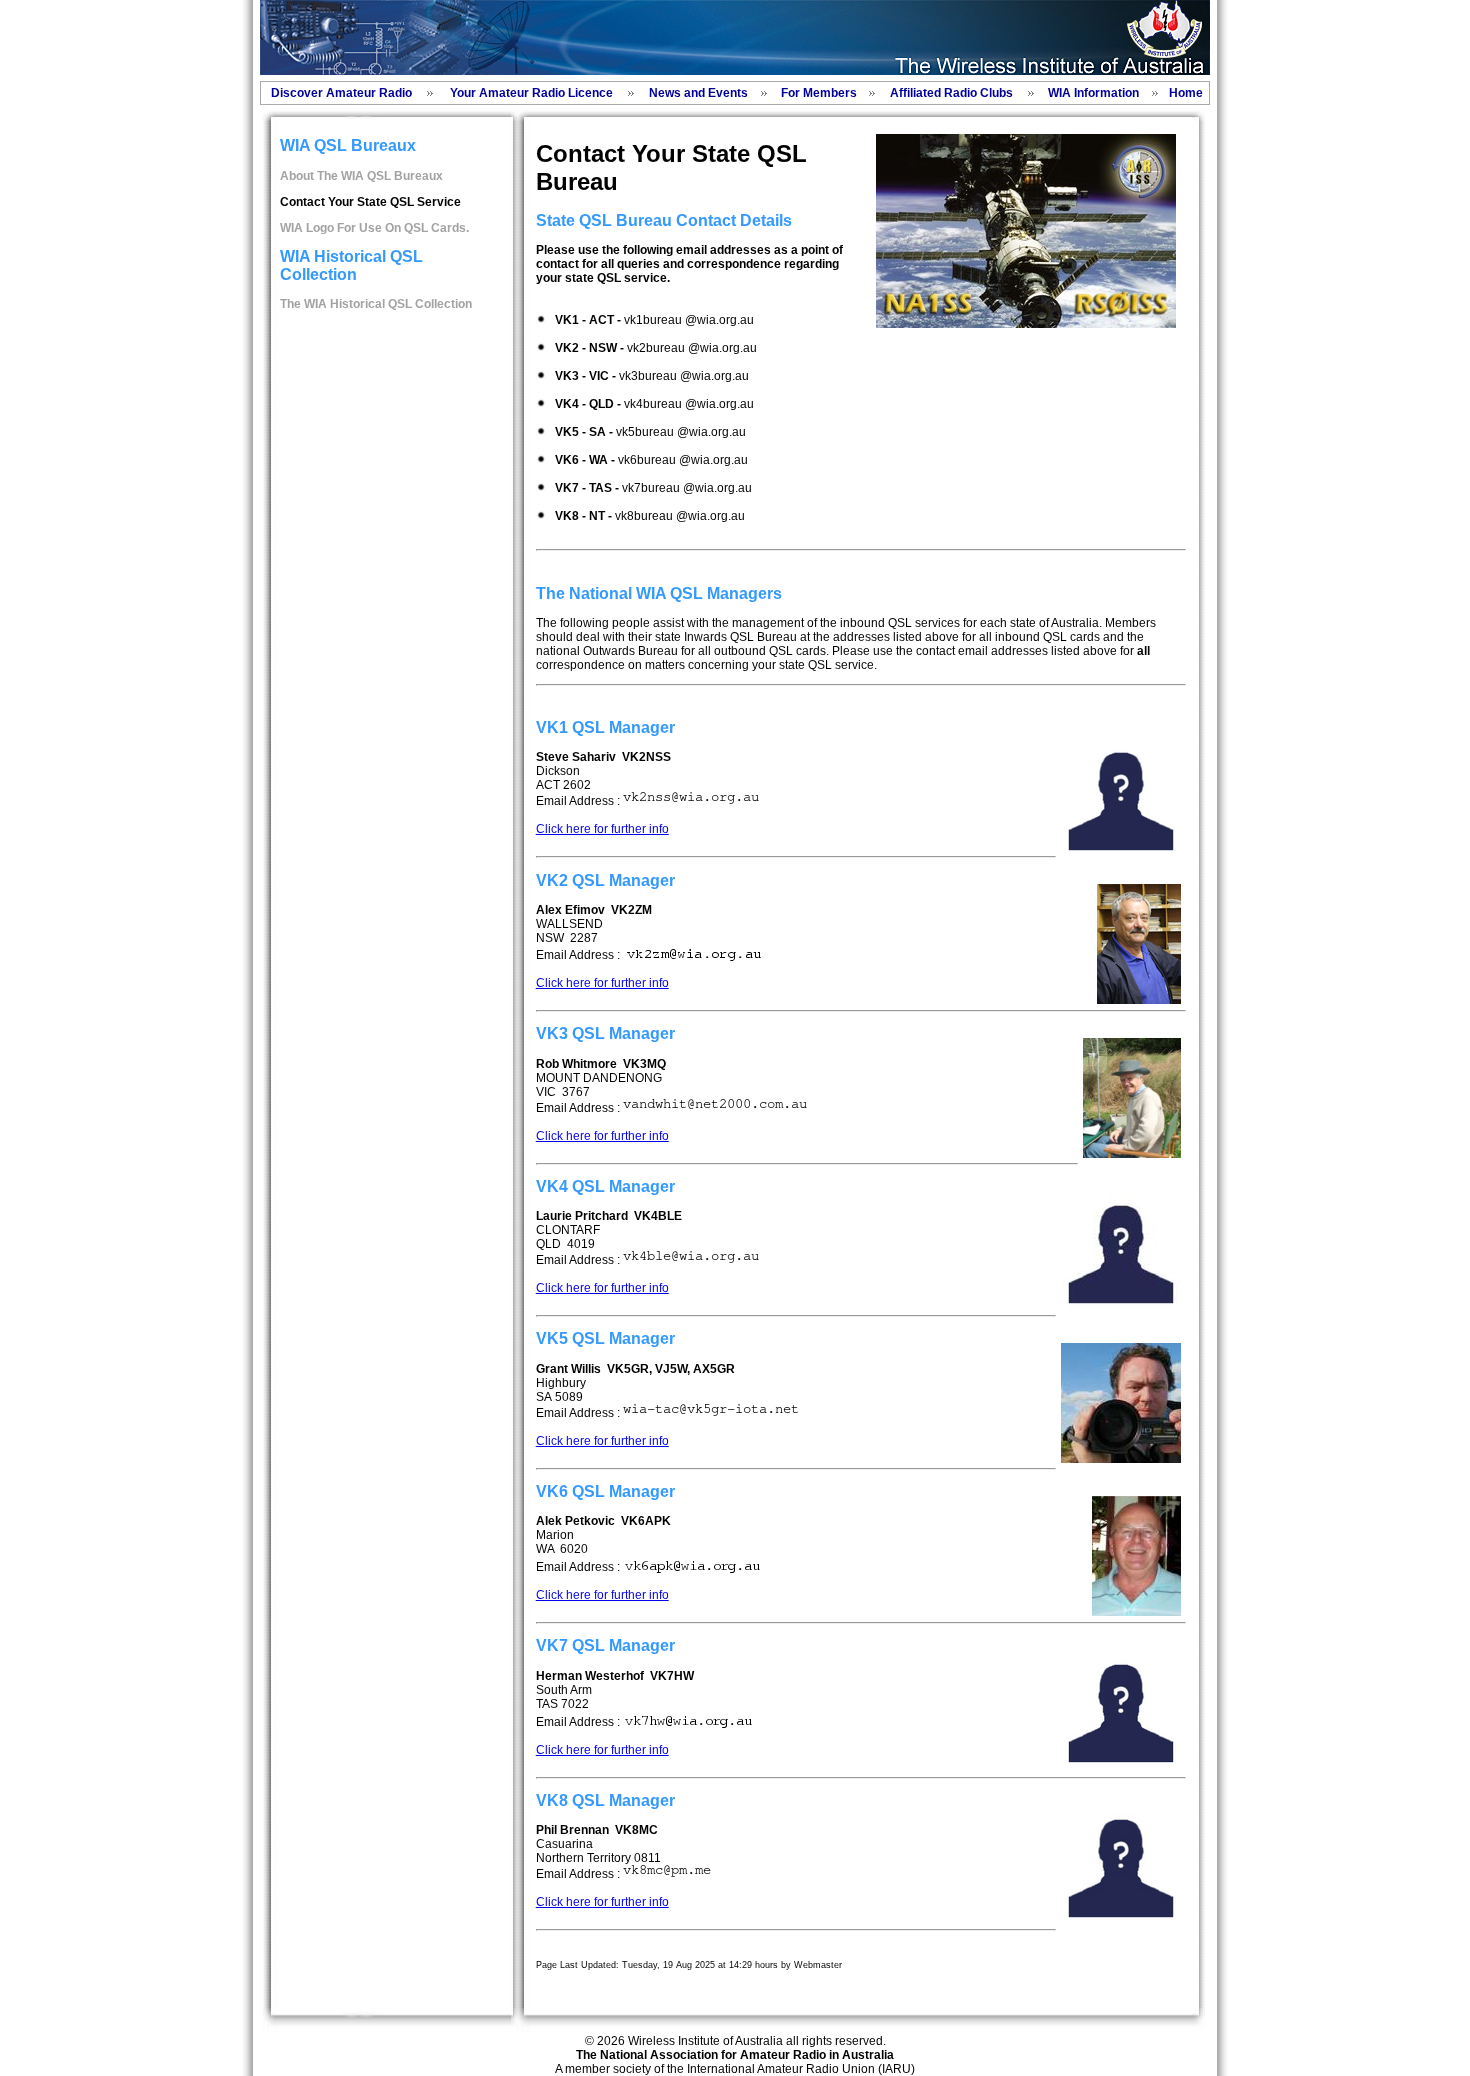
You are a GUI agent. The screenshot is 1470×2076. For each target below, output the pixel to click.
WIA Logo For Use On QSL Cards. (374, 228)
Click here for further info (602, 829)
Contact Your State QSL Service (370, 202)
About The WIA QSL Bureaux (361, 176)
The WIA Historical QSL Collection (376, 304)
